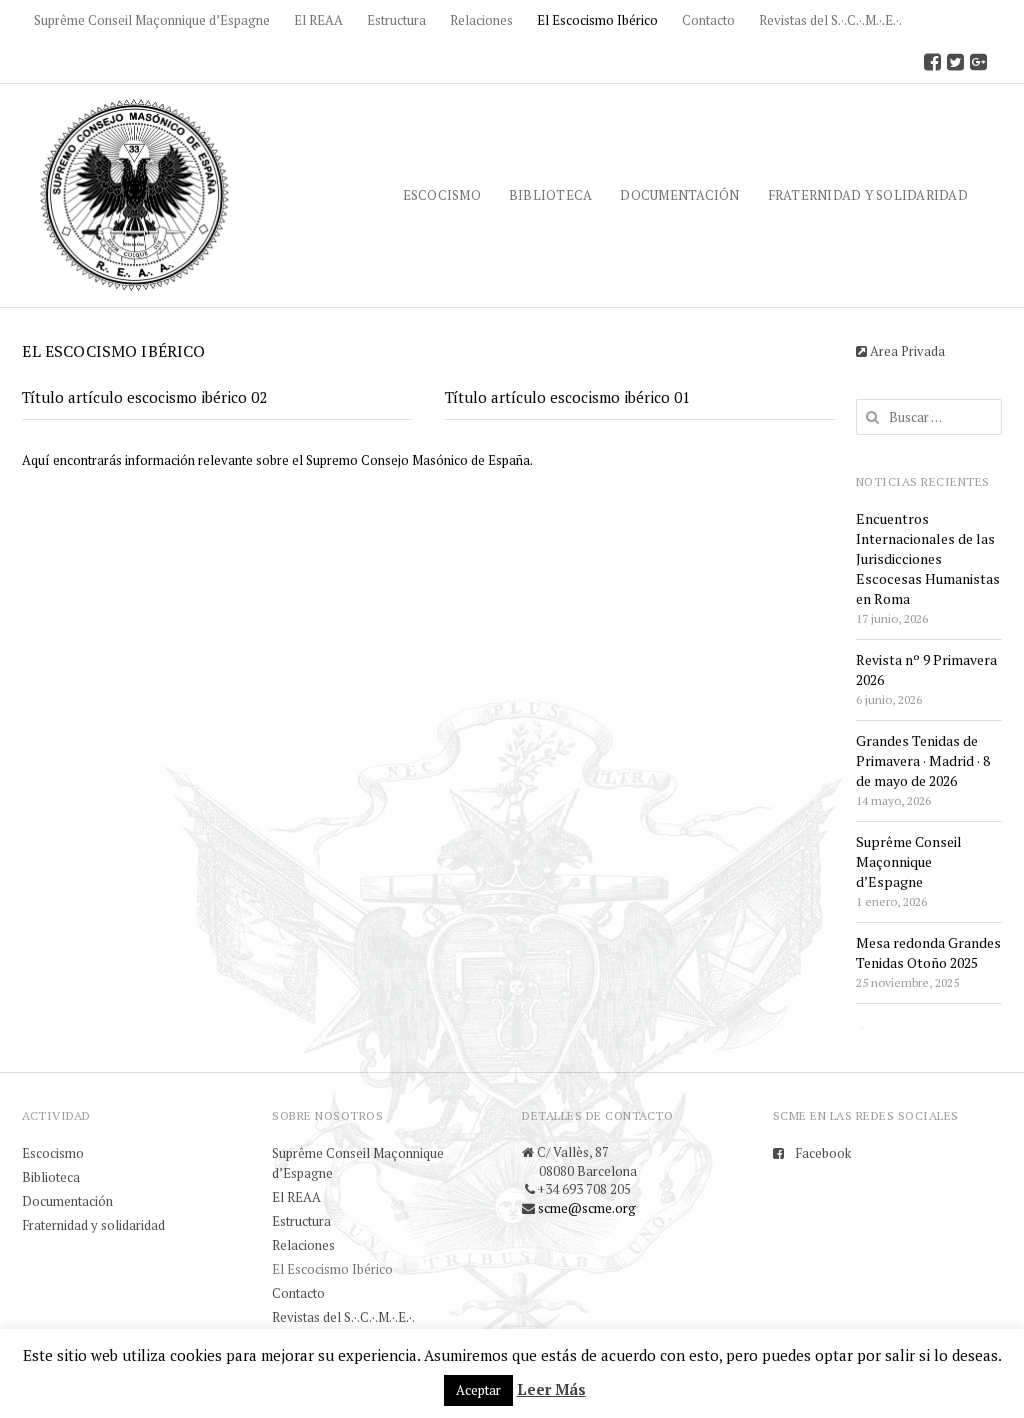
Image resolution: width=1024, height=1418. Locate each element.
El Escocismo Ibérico (597, 20)
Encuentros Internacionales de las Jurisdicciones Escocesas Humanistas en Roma (928, 558)
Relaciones (481, 20)
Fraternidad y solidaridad (868, 195)
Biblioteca (551, 195)
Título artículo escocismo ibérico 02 (144, 397)
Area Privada (906, 351)
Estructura (396, 20)
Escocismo (442, 195)
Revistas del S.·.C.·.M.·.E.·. (830, 20)
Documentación (679, 195)
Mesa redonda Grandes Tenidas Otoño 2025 (928, 952)
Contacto (708, 20)
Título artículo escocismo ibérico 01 (567, 397)
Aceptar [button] (478, 1390)
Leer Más (551, 1389)
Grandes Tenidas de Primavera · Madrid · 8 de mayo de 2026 (923, 760)
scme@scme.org (587, 1208)
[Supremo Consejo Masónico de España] (134, 194)
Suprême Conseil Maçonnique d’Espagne (152, 20)
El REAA (318, 20)
